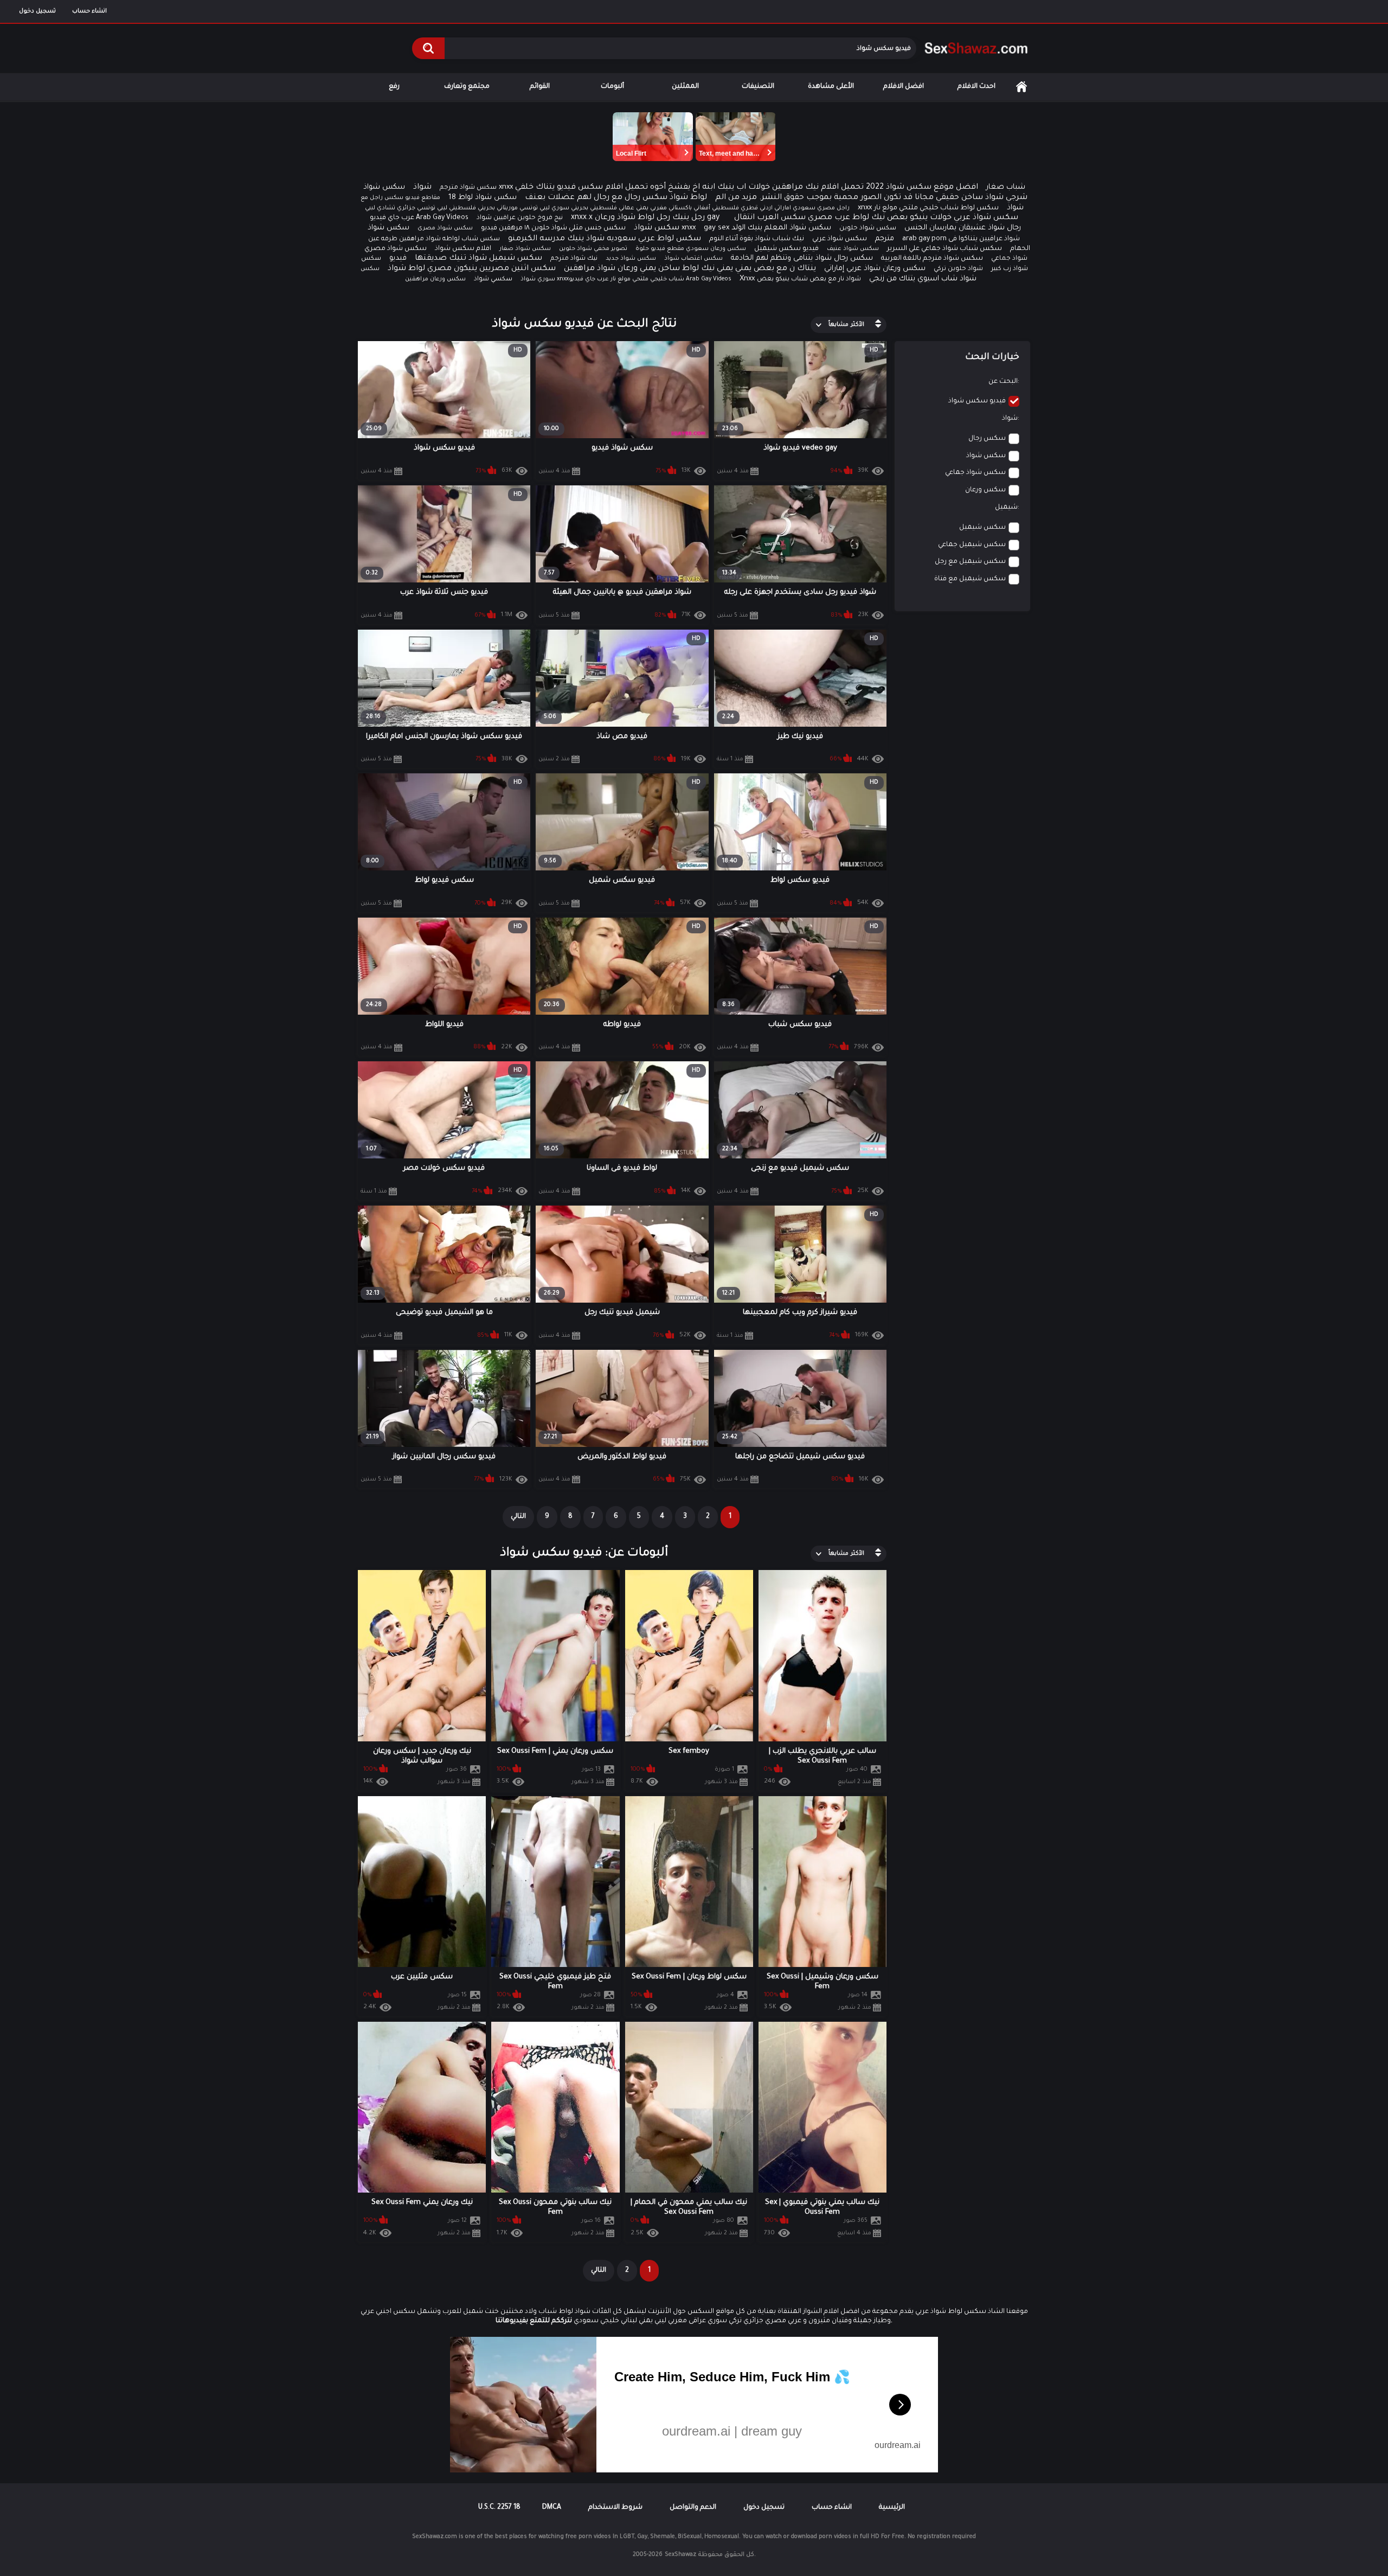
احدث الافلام (976, 87)
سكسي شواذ (493, 280)
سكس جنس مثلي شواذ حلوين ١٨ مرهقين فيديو (553, 228)
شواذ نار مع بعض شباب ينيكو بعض (809, 280)
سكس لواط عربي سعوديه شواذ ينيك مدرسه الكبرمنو (605, 239)
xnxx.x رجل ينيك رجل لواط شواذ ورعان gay (645, 218)
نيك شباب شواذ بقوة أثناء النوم (757, 239)
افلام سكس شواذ (463, 249)
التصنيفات (758, 87)
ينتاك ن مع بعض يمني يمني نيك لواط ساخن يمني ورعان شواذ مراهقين (690, 269)
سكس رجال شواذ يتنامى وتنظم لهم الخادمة (802, 258)
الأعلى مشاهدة (831, 87)
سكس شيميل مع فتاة (970, 579)
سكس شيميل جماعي (972, 545)
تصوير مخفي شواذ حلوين (593, 249)
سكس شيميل (982, 528)
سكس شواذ (657, 228)
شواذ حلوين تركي (958, 269)
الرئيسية (1021, 87)
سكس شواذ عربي (840, 239)
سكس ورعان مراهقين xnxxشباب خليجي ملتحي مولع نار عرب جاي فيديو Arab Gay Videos (568, 279)
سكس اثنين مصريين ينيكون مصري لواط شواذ (472, 269)
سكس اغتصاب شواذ (693, 259)
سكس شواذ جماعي (975, 473)
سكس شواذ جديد (631, 259)
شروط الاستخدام (615, 2508)
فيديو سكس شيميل (786, 249)
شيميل (1006, 508)
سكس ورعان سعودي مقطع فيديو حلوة (691, 249)
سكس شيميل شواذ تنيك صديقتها (478, 259)
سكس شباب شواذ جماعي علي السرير (944, 249)
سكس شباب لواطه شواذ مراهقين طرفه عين (434, 239)
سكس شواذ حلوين (868, 229)
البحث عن (1003, 382)
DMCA (552, 2508)
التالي (518, 1517)
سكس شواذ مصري (396, 249)
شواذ (422, 188)
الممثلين (685, 87)
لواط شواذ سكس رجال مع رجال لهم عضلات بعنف (616, 198)
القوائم (540, 87)
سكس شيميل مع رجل (970, 562)
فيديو (398, 258)
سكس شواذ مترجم (468, 188)
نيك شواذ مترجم (574, 259)
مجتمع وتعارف (467, 87)
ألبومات (612, 87)
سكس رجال (987, 439)
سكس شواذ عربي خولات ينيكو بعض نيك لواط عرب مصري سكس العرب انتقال (876, 218)
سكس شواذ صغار (525, 249)
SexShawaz (680, 2555)
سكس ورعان (985, 490)
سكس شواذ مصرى (445, 228)
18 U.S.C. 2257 (499, 2508)
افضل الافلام (904, 87)
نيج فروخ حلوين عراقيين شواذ (520, 218)
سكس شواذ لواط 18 (483, 198)
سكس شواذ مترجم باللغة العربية (932, 259)
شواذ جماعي (1009, 259)
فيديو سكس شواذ (977, 401)
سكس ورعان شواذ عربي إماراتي (875, 269)
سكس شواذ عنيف (853, 249)
